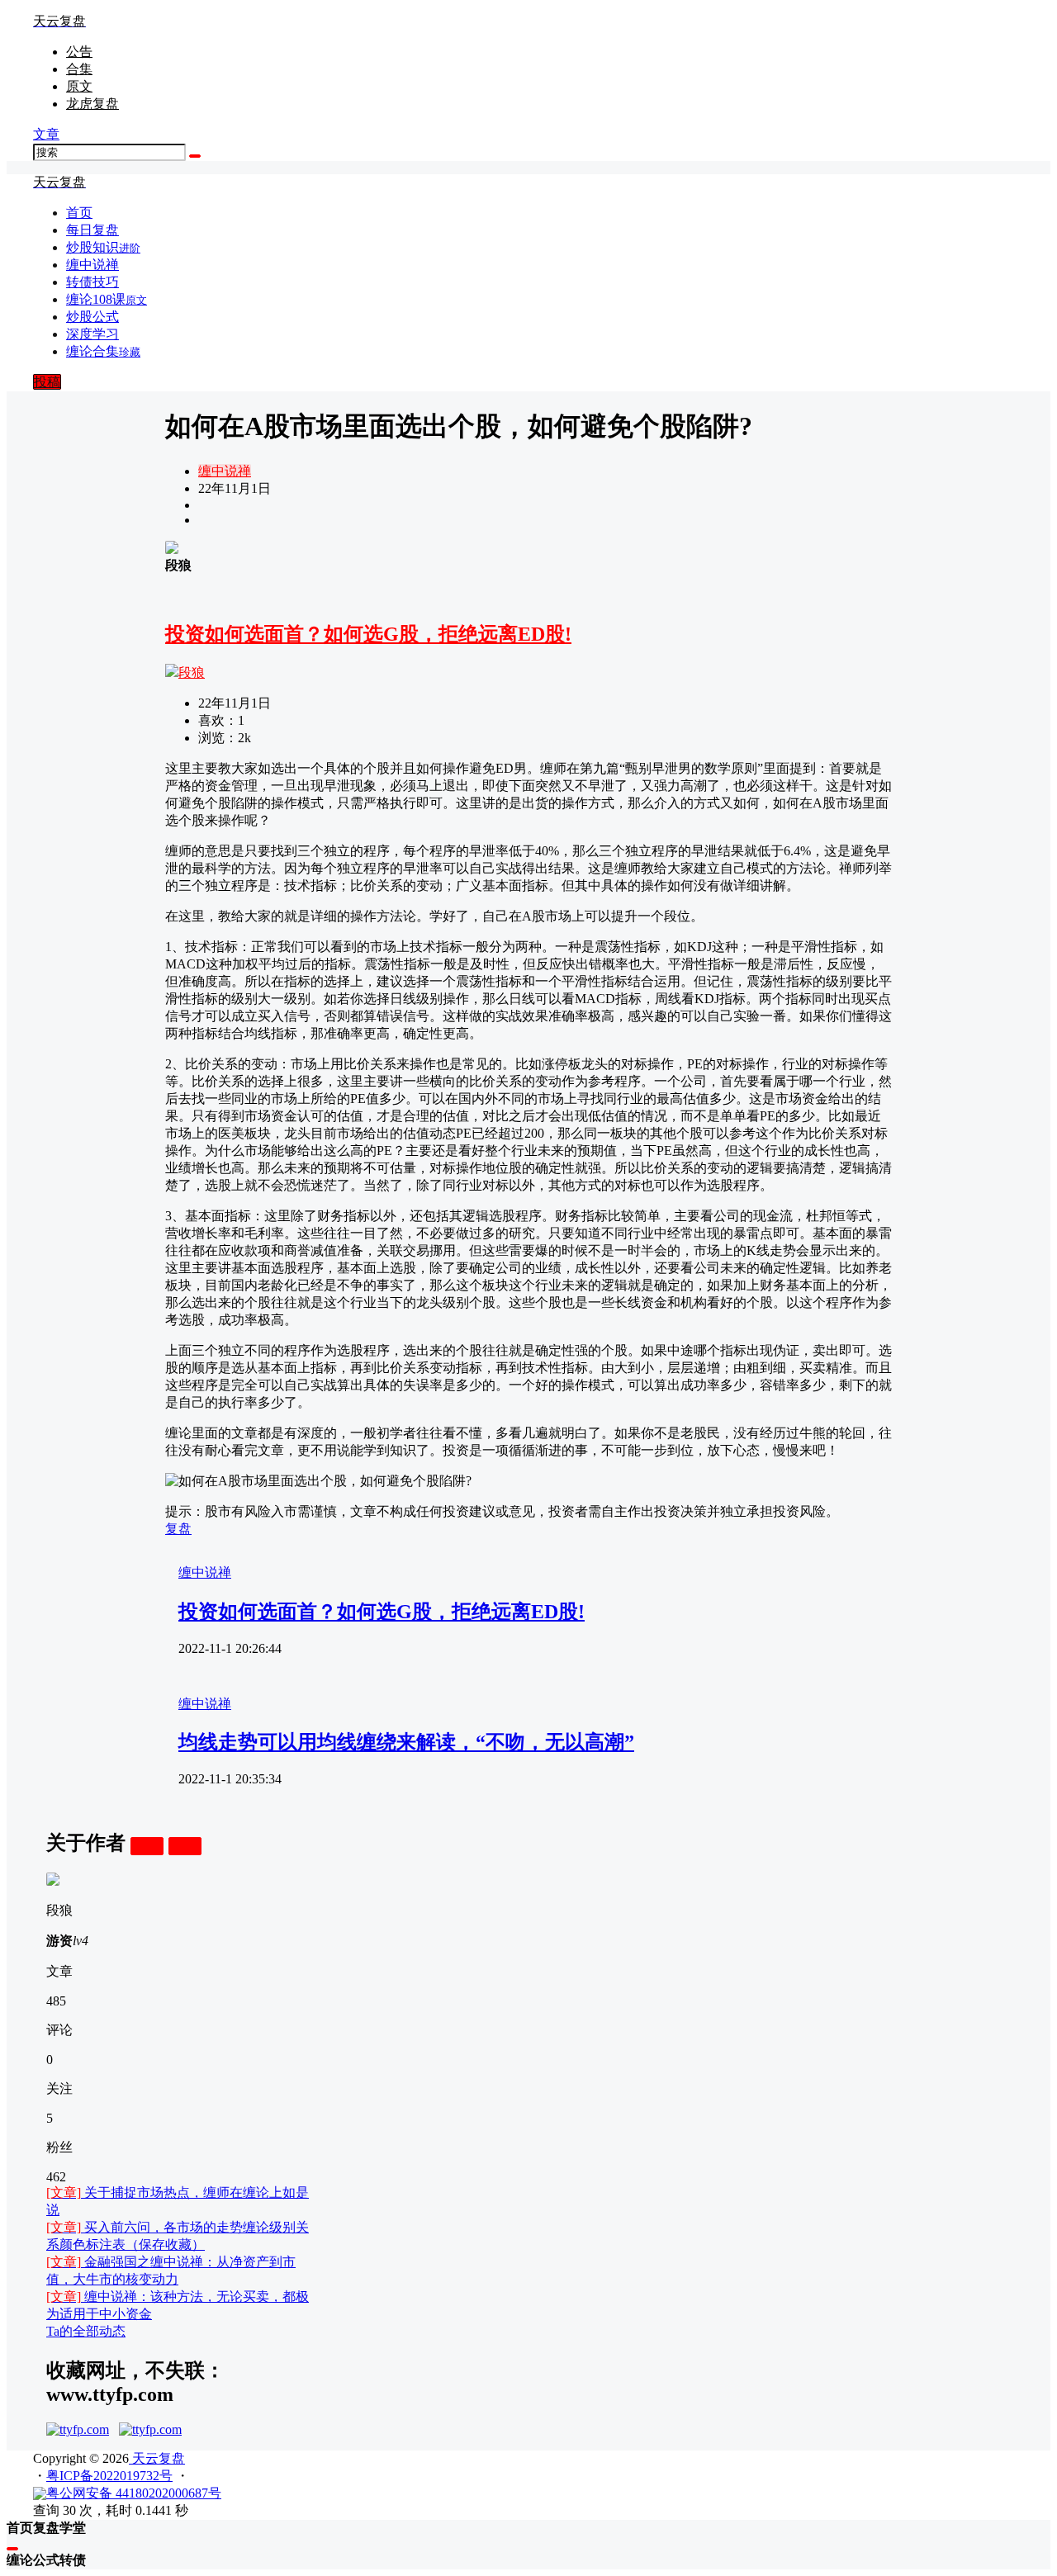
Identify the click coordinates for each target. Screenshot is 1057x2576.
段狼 (192, 672)
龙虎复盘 (92, 104)
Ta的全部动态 (86, 2331)
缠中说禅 (225, 471)
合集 (79, 69)
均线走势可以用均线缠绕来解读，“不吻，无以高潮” (406, 1742)
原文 (79, 86)
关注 (147, 1846)
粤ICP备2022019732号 (109, 2476)
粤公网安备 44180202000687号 (134, 2493)
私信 (185, 1846)
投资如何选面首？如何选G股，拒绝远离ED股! (368, 634)
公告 (79, 52)
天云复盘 (157, 2458)
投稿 (47, 382)
